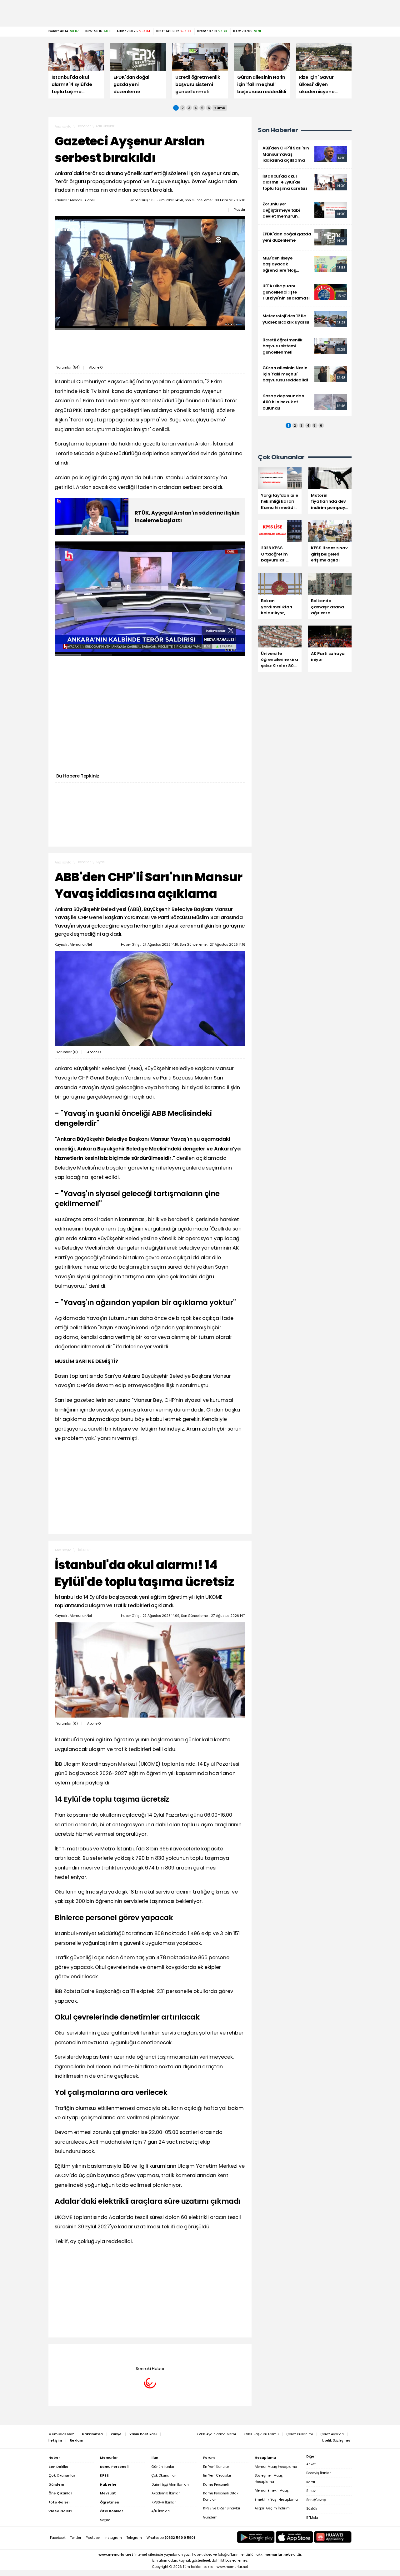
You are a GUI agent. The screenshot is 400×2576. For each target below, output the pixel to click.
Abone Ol (96, 367)
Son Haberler (278, 130)
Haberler (84, 126)
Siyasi (101, 862)
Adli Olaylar (105, 126)
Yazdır (240, 209)
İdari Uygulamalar (111, 2353)
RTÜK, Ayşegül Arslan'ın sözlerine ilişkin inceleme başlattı (187, 517)
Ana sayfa (63, 126)
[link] (305, 154)
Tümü (220, 108)
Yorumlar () (68, 367)
